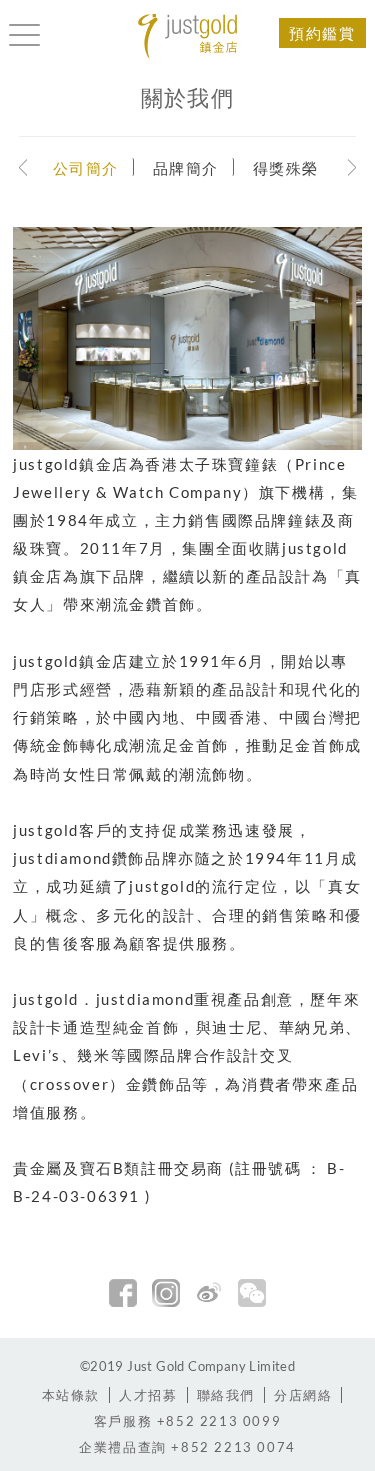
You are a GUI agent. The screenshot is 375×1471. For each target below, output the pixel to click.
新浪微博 (209, 1293)
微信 (252, 1293)
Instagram (166, 1293)
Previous (23, 167)
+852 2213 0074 (187, 1447)
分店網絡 (303, 1395)
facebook (123, 1293)
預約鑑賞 (322, 33)
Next (352, 167)
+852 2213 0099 (187, 1421)
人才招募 (148, 1395)
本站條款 (71, 1395)
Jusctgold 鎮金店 (188, 36)
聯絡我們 (226, 1395)
